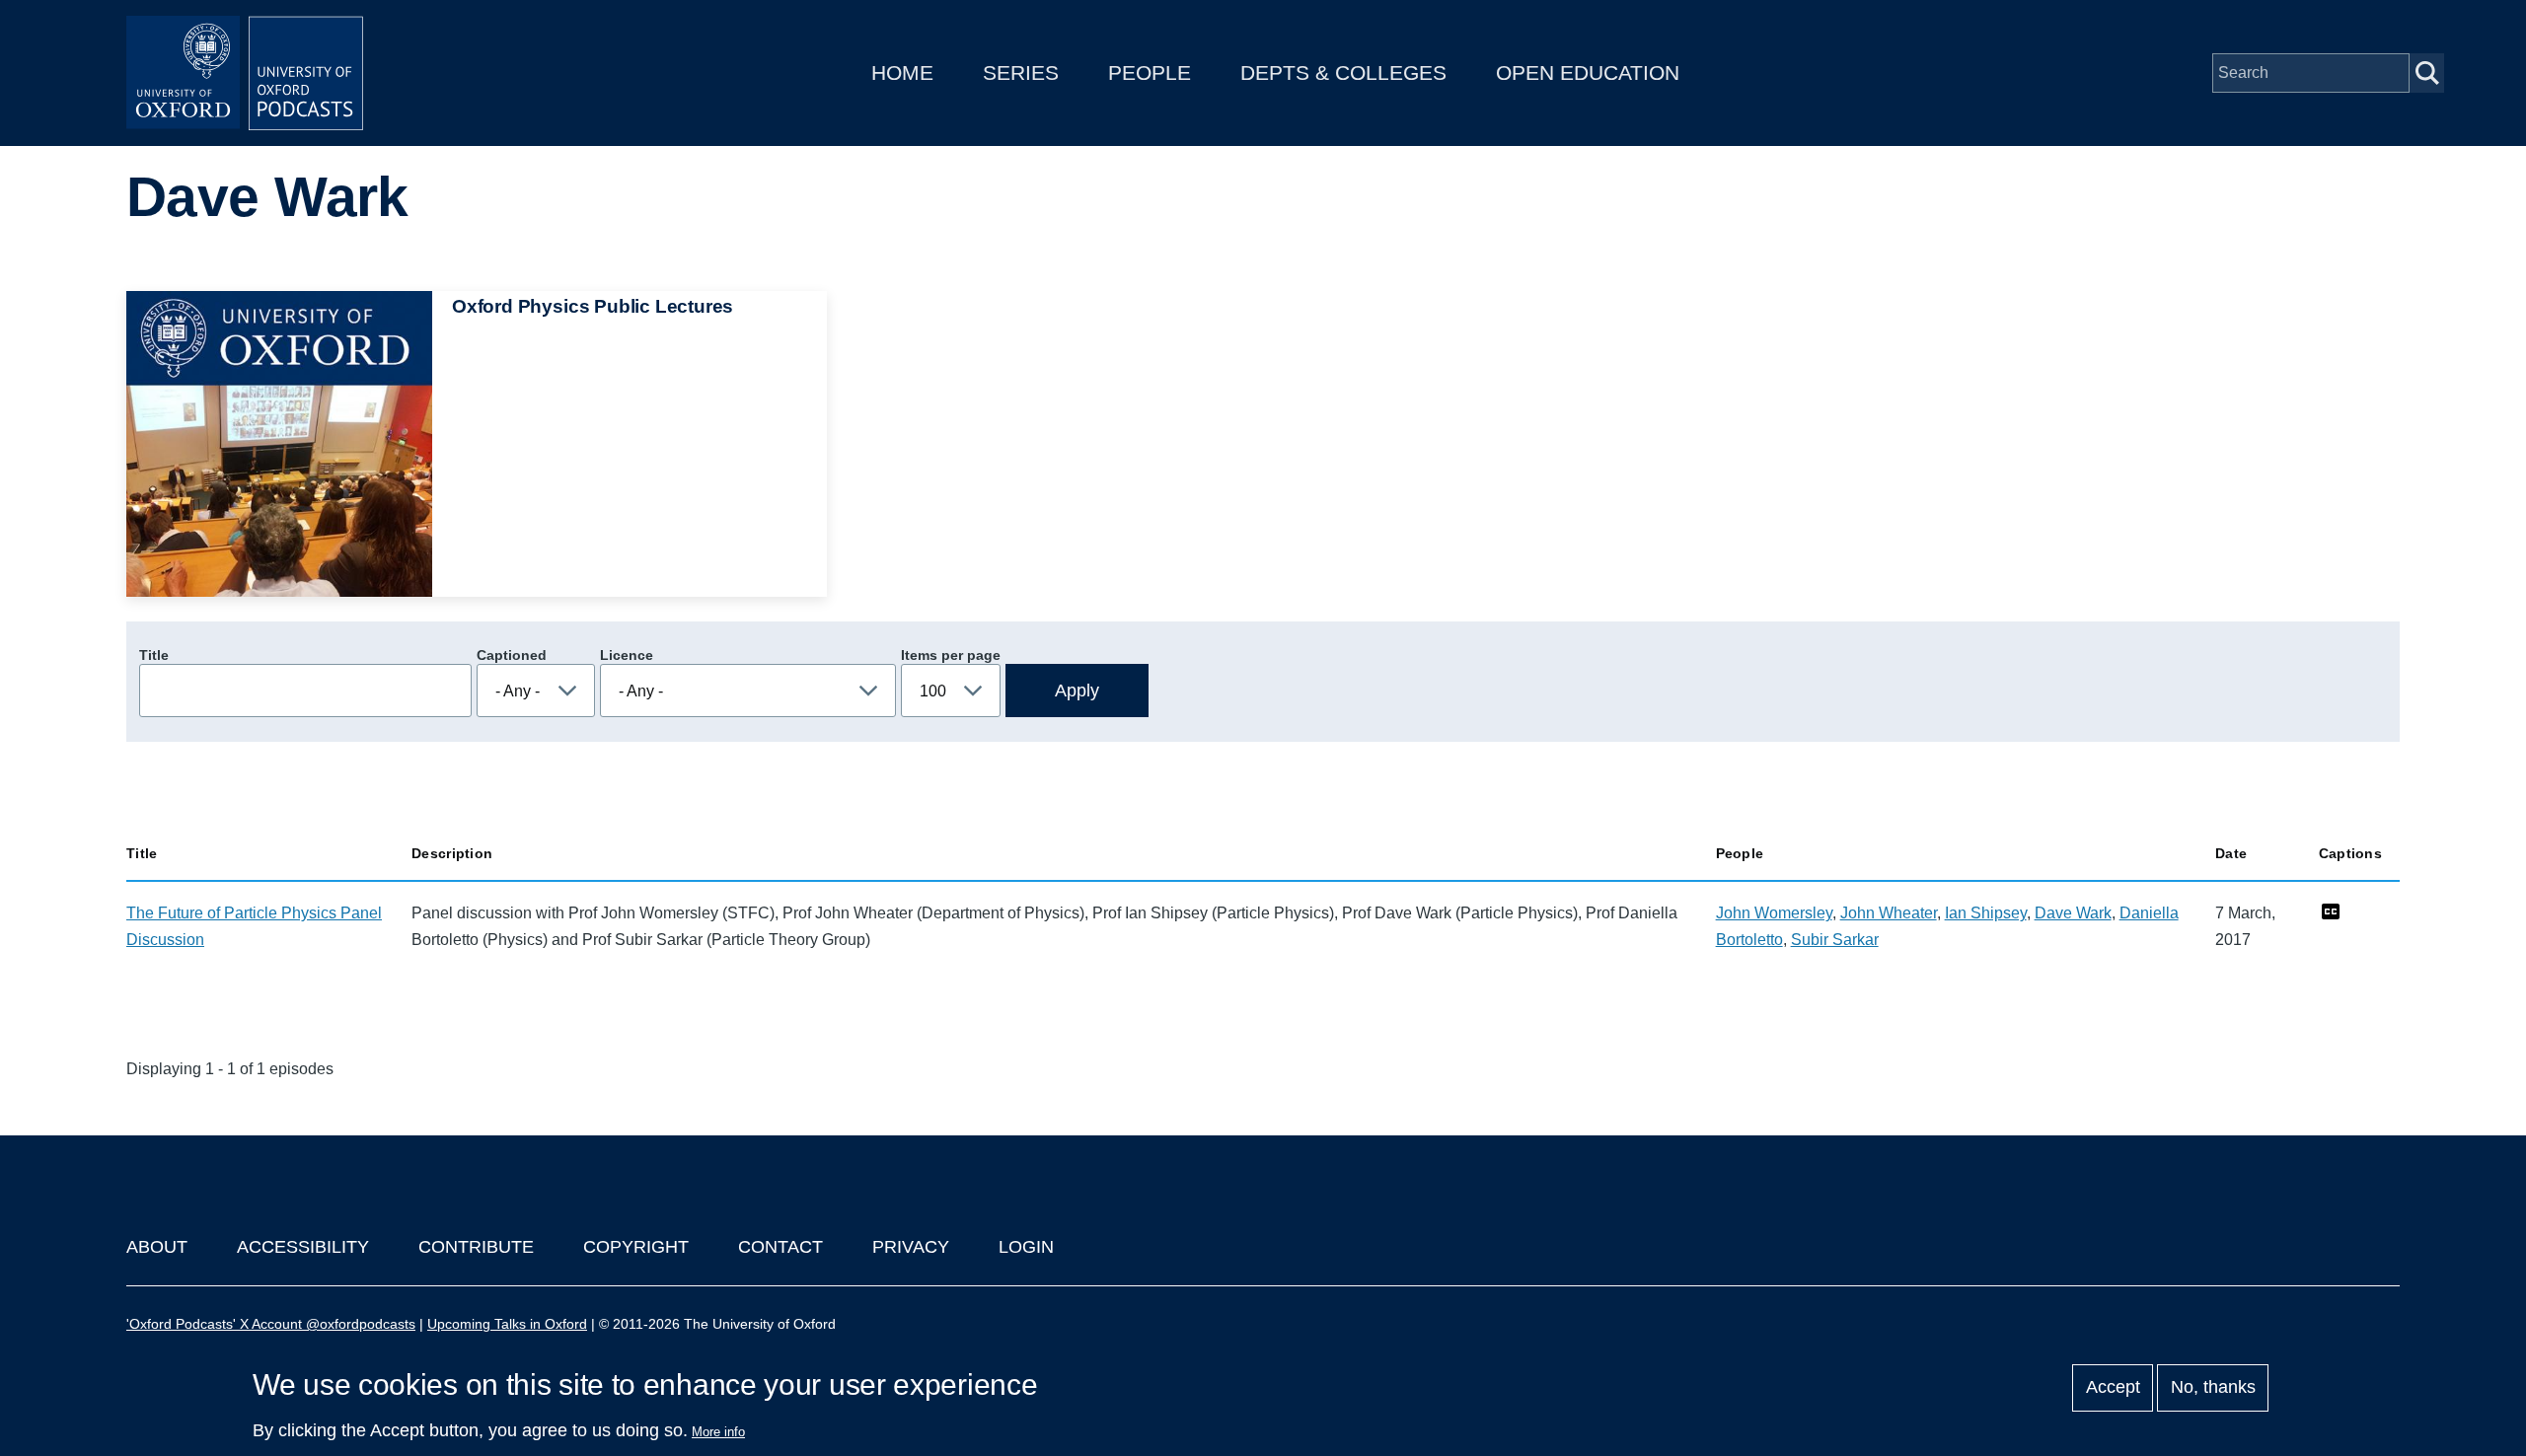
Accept (2113, 1388)
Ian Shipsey (1986, 913)
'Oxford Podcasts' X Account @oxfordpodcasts (271, 1324)
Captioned (512, 655)
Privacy (911, 1247)
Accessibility (303, 1247)
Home (902, 73)
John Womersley (1774, 913)
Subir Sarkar (1835, 940)
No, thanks (2213, 1388)
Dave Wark (2073, 913)
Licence (627, 655)
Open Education (1588, 73)
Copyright (636, 1247)
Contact (780, 1247)
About (157, 1247)
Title (154, 655)
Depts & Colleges (1343, 73)
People (1150, 73)
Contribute (476, 1247)
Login (1026, 1247)
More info (718, 1432)
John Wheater (1889, 913)
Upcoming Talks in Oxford (507, 1324)
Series (1021, 73)
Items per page (951, 655)
